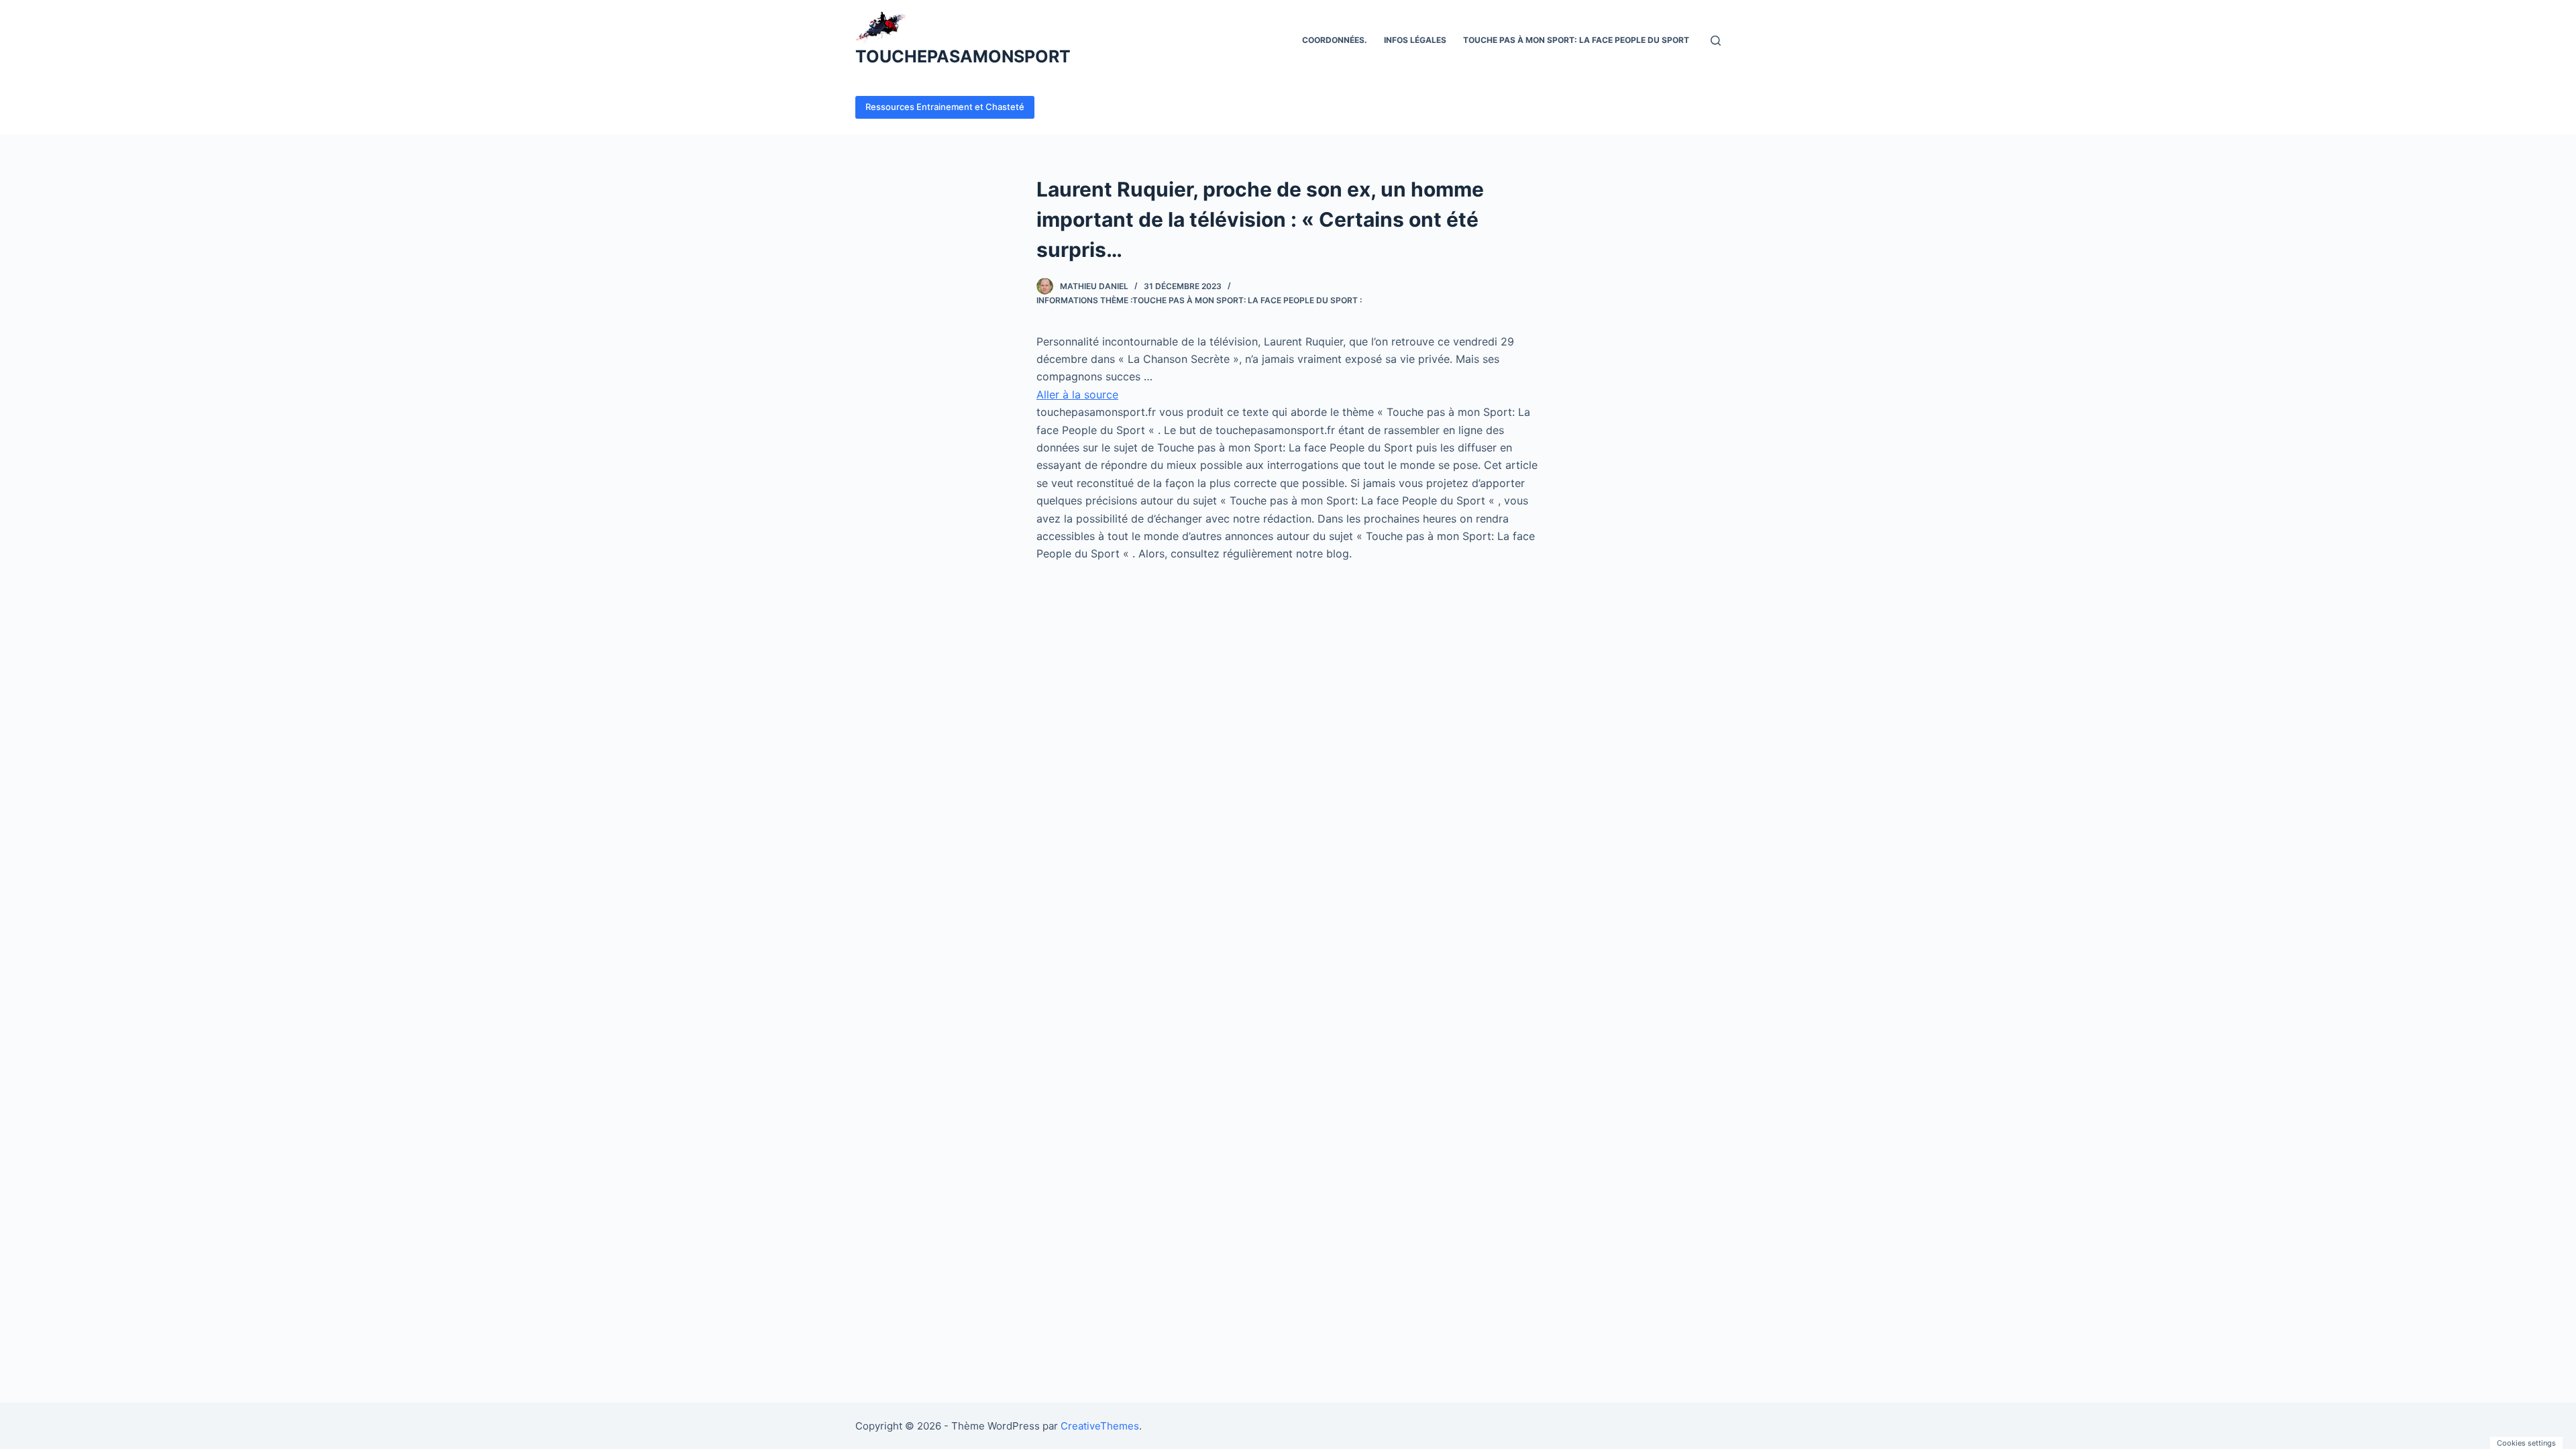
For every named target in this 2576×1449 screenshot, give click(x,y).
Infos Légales (1415, 40)
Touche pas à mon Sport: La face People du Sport (1576, 40)
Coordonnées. (1335, 40)
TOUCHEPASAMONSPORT (963, 56)
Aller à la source (1077, 394)
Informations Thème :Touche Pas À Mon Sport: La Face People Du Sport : (1199, 300)
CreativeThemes (1100, 1426)
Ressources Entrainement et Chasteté (945, 107)
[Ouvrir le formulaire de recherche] (1716, 41)
